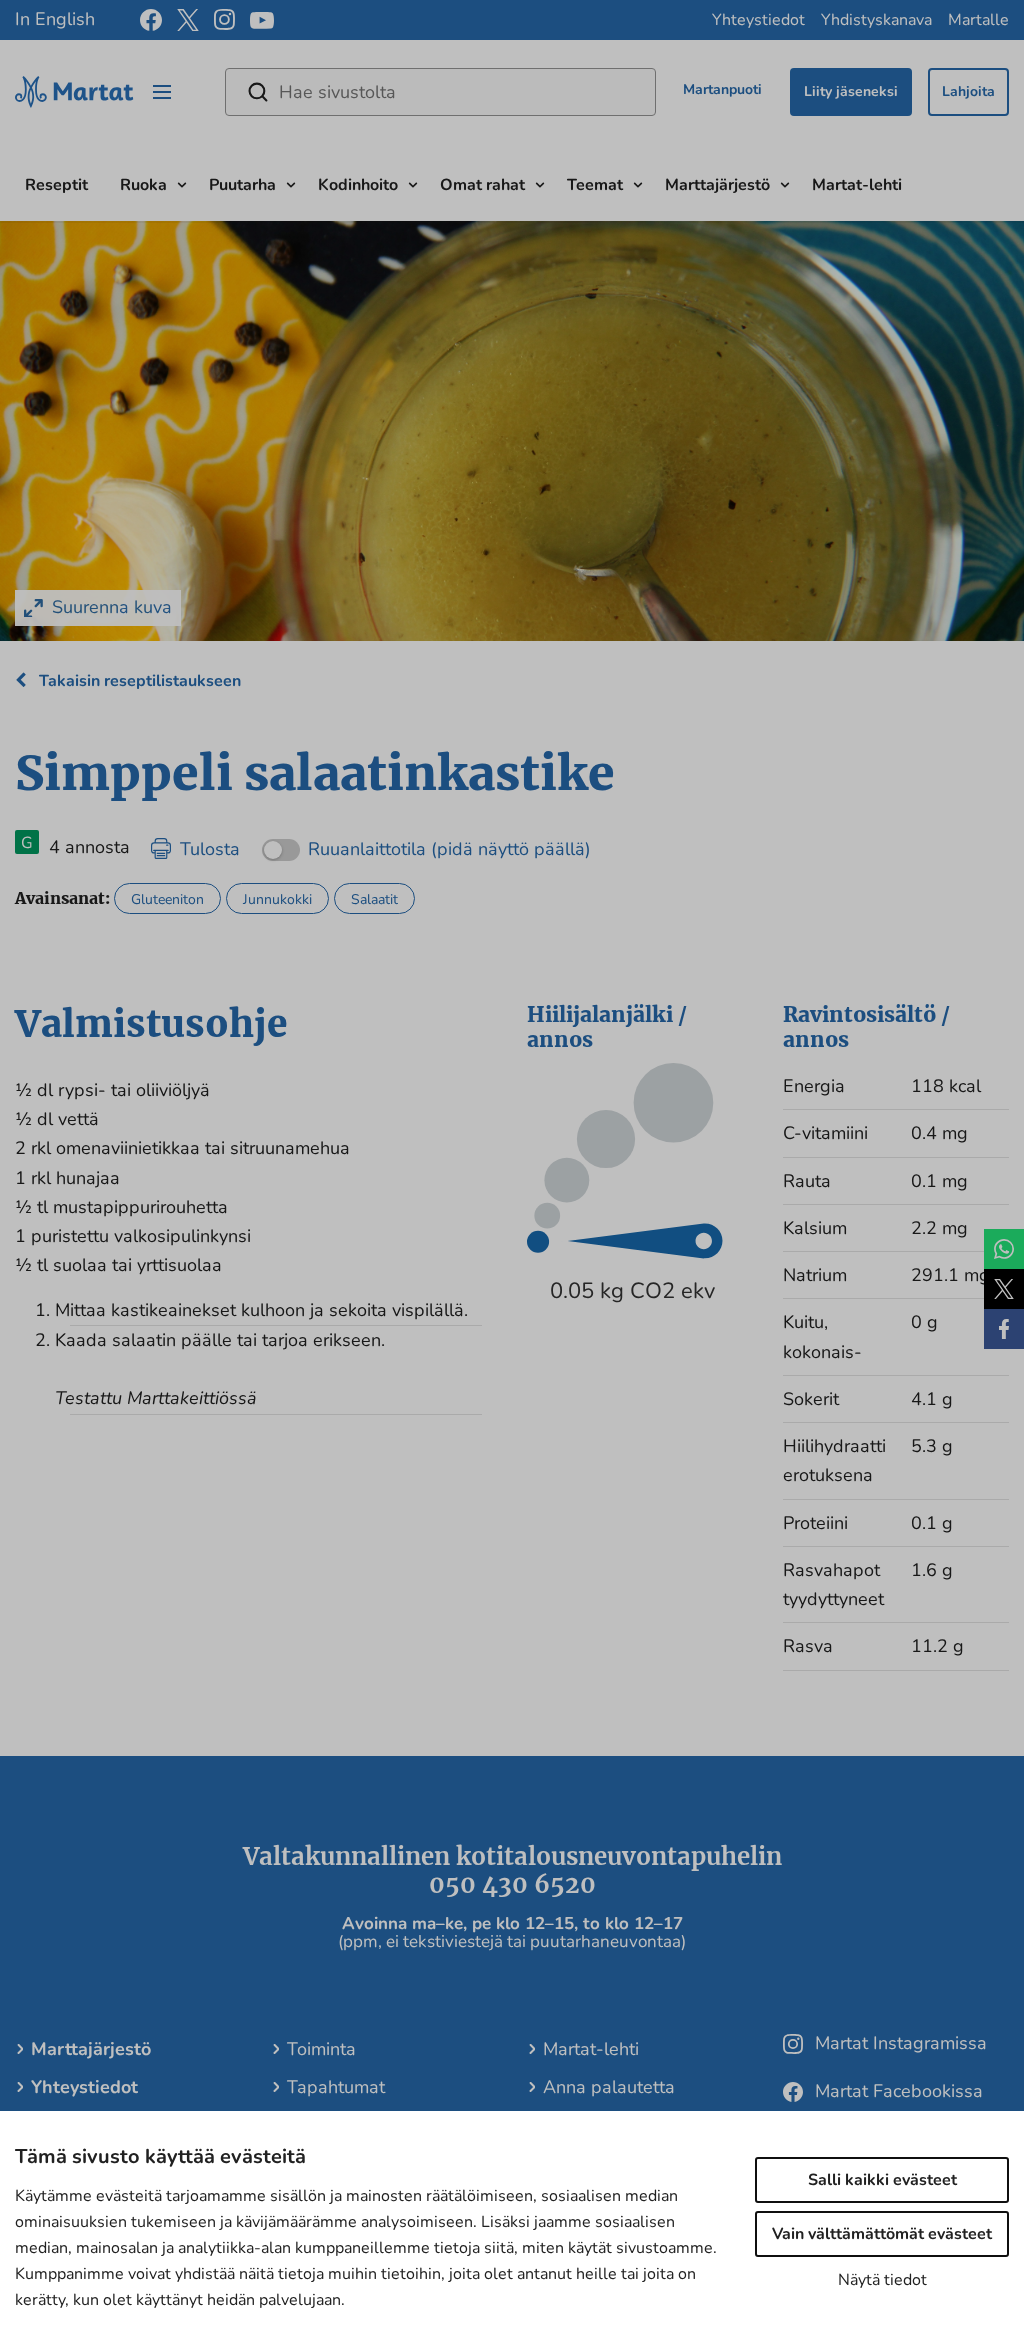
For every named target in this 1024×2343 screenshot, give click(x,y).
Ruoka (143, 185)
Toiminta (321, 2049)
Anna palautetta (609, 2087)
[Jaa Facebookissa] (1004, 1329)
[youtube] (262, 20)
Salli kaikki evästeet (882, 2180)
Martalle (978, 20)
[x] (188, 20)
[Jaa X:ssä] (1004, 1289)
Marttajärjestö (717, 185)
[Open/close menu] (162, 92)
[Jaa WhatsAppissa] (1004, 1249)
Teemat (595, 185)
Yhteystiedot (758, 20)
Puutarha (242, 185)
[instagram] (224, 20)
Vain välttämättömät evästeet (882, 2234)
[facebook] (151, 20)
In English (55, 19)
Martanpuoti (722, 89)
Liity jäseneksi (851, 91)
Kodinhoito (358, 185)
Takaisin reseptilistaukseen (138, 681)
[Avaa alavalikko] (182, 182)
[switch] (426, 842)
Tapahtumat (336, 2087)
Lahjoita (968, 91)
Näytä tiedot (882, 2280)
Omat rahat (482, 185)
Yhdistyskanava (876, 20)
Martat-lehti (857, 185)
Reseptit (56, 185)
